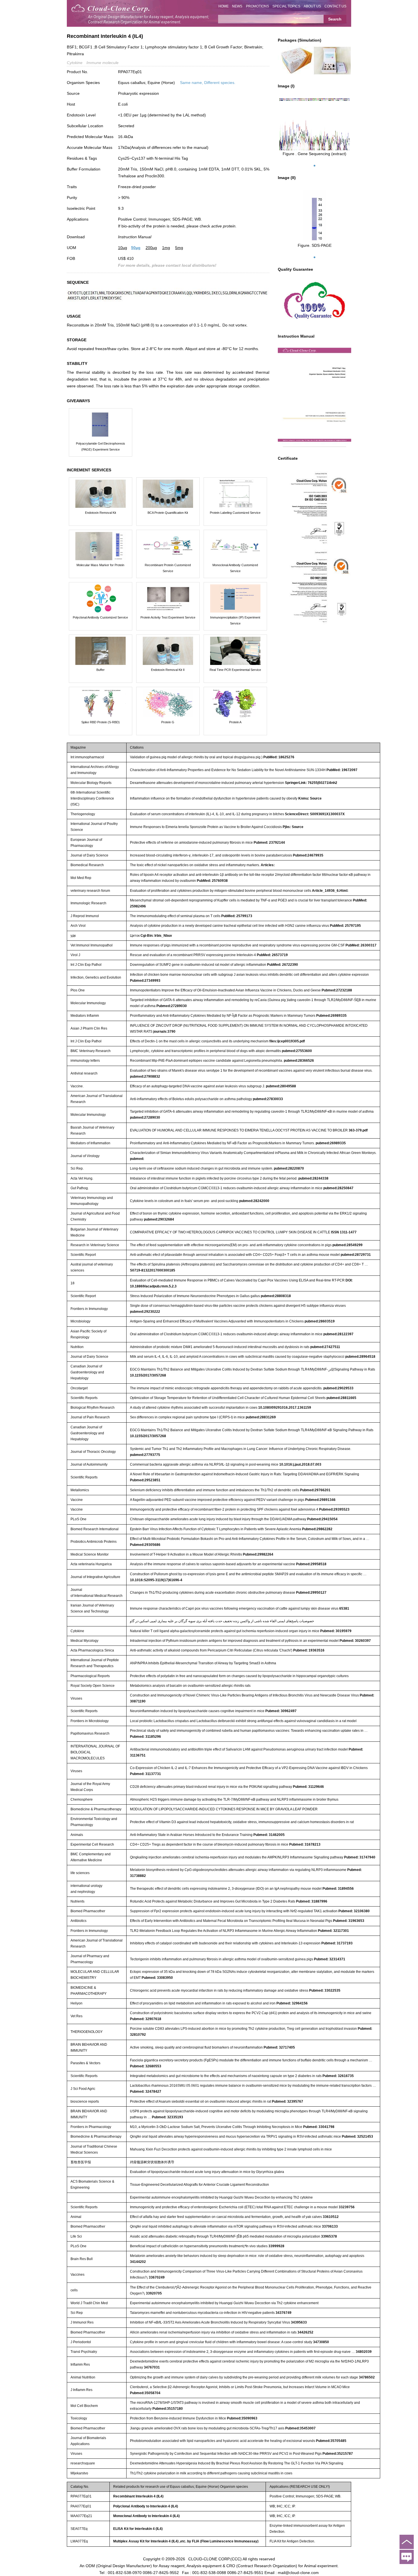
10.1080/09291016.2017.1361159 (285, 1408)
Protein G (168, 722)
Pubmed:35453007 (300, 2428)
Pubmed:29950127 (311, 1593)
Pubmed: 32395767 (287, 2102)
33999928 (276, 2246)
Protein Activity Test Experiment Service (168, 617)
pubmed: (137, 1159)
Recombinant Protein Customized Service (168, 568)
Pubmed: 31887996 (312, 1901)
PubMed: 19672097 (342, 770)
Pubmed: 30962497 (281, 1711)
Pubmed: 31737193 (337, 1943)
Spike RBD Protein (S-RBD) (101, 722)
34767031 (152, 2367)
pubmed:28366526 (299, 1061)
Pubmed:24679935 (308, 855)
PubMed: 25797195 (345, 926)
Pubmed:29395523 (334, 1509)
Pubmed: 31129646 (308, 1787)
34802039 (364, 2352)
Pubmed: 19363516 (309, 1650)
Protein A (235, 722)
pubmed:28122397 (338, 1334)
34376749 (284, 2313)
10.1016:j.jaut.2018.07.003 (300, 1464)
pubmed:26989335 (331, 1143)
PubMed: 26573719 (272, 955)
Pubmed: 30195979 (336, 1631)
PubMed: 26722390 (283, 965)
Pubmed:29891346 (320, 1500)
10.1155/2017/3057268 (148, 1375)
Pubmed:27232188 (337, 990)
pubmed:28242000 (254, 1201)
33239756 (347, 2207)
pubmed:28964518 (360, 1357)
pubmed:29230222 (145, 1312)
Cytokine (75, 63)
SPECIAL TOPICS (286, 6)
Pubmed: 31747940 (360, 1857)
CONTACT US (335, 6)
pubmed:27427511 (325, 1347)
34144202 (138, 2262)
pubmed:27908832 (145, 1077)
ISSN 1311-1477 (344, 1232)
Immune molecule (103, 63)
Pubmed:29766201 (315, 1490)
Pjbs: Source (293, 827)
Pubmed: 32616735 (338, 2076)
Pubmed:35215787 (338, 2454)
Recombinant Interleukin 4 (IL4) (138, 2496)
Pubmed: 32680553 (146, 2066)
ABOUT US (312, 6)
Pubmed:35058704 (145, 2393)
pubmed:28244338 (313, 1178)
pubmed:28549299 (347, 1245)
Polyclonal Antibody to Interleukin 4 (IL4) (146, 2506)
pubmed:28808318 (276, 1296)
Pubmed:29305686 (145, 1545)
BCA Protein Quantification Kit (168, 513)
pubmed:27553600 (297, 1051)
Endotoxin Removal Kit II (168, 670)
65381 (344, 1609)
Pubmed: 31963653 (349, 1921)
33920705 (154, 2293)
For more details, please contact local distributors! (167, 265)
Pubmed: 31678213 (305, 1844)
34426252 (305, 2332)
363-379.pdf (358, 1130)
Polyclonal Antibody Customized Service (100, 617)
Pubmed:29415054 (322, 1519)
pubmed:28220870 (289, 1168)
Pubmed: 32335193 (167, 2117)
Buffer (101, 670)
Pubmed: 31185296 (145, 1737)
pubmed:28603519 (320, 1321)
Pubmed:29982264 (258, 1554)
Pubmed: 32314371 (330, 1959)
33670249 (157, 2277)
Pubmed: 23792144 (269, 843)
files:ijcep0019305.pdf (287, 1041)
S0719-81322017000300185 (153, 1270)
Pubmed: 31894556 (338, 1889)
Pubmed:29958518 (311, 1564)
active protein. (224, 226)
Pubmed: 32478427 (146, 2092)
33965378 (329, 2236)
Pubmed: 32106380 (354, 1911)
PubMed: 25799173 (237, 916)
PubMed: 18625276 (279, 757)
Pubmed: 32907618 (146, 2019)
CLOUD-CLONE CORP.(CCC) (215, 2559)
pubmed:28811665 (341, 1398)
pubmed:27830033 (268, 1099)
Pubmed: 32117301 (333, 1931)
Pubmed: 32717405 (279, 2047)
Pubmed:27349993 (145, 981)
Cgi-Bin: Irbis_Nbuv (156, 936)
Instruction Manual (135, 237)
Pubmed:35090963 (242, 2418)
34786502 (367, 2377)
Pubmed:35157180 (168, 2409)
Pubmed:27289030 (172, 1006)
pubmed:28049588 (281, 1086)
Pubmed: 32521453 (357, 2137)
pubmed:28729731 (356, 1255)
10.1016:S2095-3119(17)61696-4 (156, 1580)
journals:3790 (164, 1032)
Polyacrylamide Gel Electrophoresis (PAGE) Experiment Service (101, 446)
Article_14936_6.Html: (330, 891)
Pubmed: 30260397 (355, 1641)
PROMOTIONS (257, 6)
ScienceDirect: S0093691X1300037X (315, 814)
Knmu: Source (310, 798)
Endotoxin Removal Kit (101, 513)
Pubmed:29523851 (145, 1480)
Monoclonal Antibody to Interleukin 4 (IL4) (146, 2516)
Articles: (268, 865)
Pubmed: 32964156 (292, 2003)
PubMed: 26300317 (361, 945)
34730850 (321, 2342)
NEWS (237, 6)
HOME (224, 6)
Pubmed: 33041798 (319, 2127)
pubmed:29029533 (338, 1388)
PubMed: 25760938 (212, 881)
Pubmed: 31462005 (269, 1835)
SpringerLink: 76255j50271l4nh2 (311, 783)
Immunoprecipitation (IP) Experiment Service (235, 620)
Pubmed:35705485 (331, 2441)
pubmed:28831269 (261, 1417)
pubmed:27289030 (145, 1118)
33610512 (331, 2217)
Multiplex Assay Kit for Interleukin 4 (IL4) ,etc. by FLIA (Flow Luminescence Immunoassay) (186, 2541)
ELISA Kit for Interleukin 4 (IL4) (138, 2529)
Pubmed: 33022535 (325, 1990)
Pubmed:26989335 (331, 1016)
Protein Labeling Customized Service (235, 513)
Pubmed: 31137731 (145, 1774)
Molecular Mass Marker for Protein (100, 565)
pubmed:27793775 (145, 1455)
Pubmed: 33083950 (157, 1978)
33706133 (330, 2226)
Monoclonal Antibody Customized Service (235, 568)
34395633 (299, 2322)
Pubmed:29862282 (317, 1529)
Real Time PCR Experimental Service (235, 670)
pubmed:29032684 (159, 1219)
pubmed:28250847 (338, 1188)
